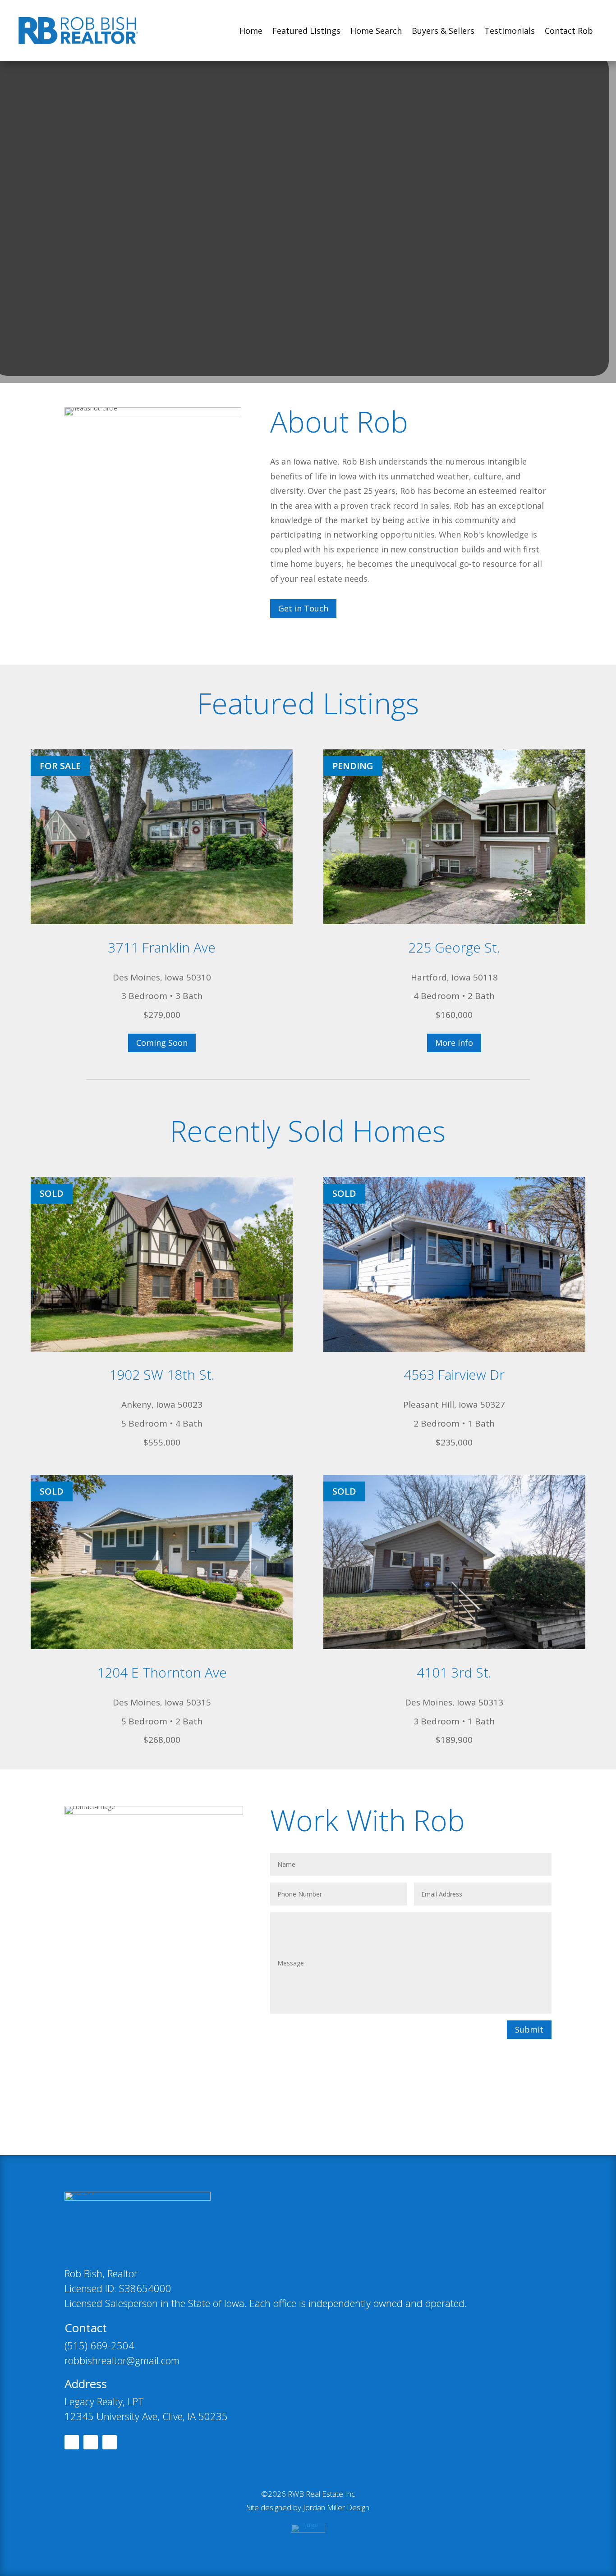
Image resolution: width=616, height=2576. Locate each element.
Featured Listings (306, 31)
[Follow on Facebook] (72, 2442)
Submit (529, 2029)
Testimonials (510, 31)
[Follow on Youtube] (110, 2442)
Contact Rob (569, 31)
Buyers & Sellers (443, 31)
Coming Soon (162, 1043)
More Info (454, 1043)
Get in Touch (303, 608)
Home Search (376, 31)
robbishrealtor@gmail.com (122, 2360)
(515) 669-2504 (99, 2345)
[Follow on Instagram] (91, 2442)
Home (251, 31)
